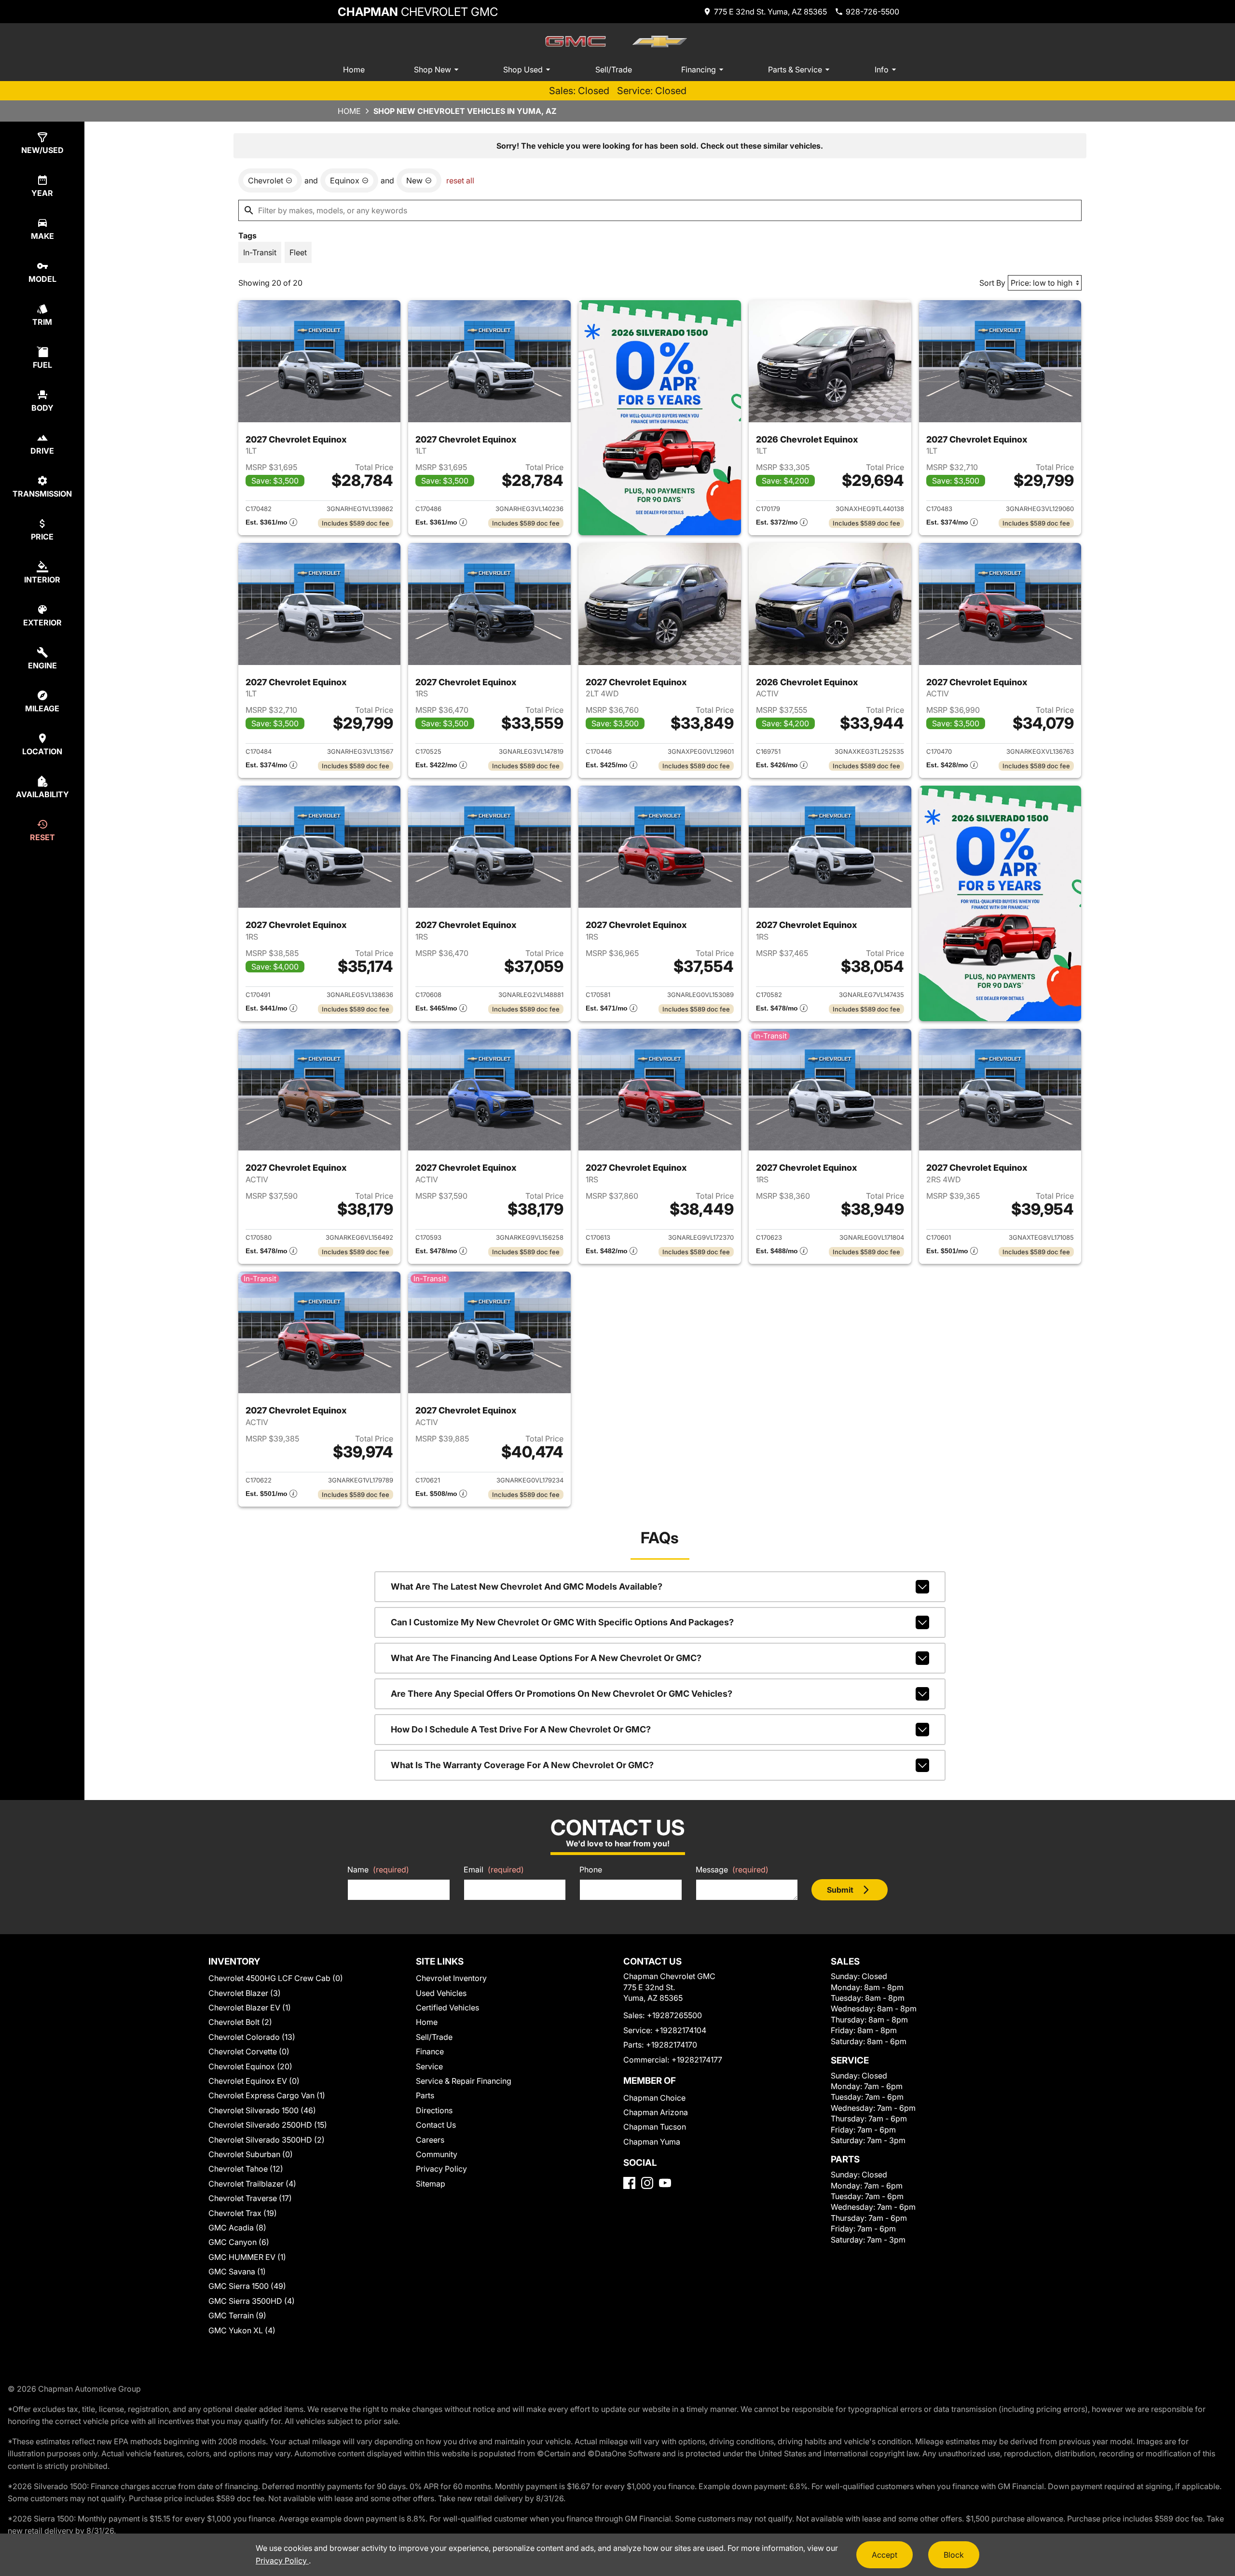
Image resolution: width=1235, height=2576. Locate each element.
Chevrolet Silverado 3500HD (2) (267, 2140)
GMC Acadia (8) (237, 2228)
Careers (430, 2140)
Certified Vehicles (447, 2008)
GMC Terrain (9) (237, 2315)
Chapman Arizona (656, 2112)
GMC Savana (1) (237, 2271)
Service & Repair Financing (464, 2081)
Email (494, 1870)
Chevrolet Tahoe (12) (246, 2169)
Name (378, 1870)
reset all (460, 180)
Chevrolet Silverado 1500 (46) (262, 2110)
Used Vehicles (441, 1993)
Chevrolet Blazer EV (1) (250, 2008)
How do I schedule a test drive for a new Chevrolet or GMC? (521, 1729)
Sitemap (431, 2184)
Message (732, 1870)
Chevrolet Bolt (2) (240, 2022)
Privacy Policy (441, 2169)
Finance (430, 2051)
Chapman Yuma (652, 2142)
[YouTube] (665, 2183)
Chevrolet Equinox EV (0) (254, 2081)
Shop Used (523, 69)
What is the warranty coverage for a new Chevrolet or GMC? (522, 1765)
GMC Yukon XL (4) (242, 2330)
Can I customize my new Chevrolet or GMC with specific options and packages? (562, 1622)
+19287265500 (674, 2015)
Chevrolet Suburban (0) (251, 2154)
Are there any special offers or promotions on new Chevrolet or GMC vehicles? (562, 1694)
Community (437, 2154)
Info (882, 69)
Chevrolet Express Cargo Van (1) (267, 2095)
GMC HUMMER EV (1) (247, 2257)
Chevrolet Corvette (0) (249, 2051)
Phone (591, 1870)
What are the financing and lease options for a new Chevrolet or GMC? (546, 1658)
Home (354, 69)
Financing (699, 69)
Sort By (992, 283)
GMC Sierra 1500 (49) (247, 2286)
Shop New (432, 69)
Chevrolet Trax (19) (243, 2213)
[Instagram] (647, 2183)
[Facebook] (629, 2183)
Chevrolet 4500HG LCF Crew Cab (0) (276, 1978)
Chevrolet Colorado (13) (252, 2037)
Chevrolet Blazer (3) (245, 1993)
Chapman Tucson (655, 2127)
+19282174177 (697, 2060)
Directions (434, 2110)
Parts (425, 2095)
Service (429, 2066)
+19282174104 (680, 2030)
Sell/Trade (614, 69)
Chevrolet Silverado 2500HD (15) (268, 2125)
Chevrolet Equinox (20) (250, 2066)
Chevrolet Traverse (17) (250, 2198)
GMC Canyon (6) (239, 2242)
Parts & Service (795, 69)
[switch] (260, 252)
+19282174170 (672, 2045)
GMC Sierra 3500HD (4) (252, 2301)
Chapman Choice (654, 2098)
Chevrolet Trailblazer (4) (252, 2184)
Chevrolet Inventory (451, 1978)
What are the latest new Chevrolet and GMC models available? (527, 1586)
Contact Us (436, 2125)
